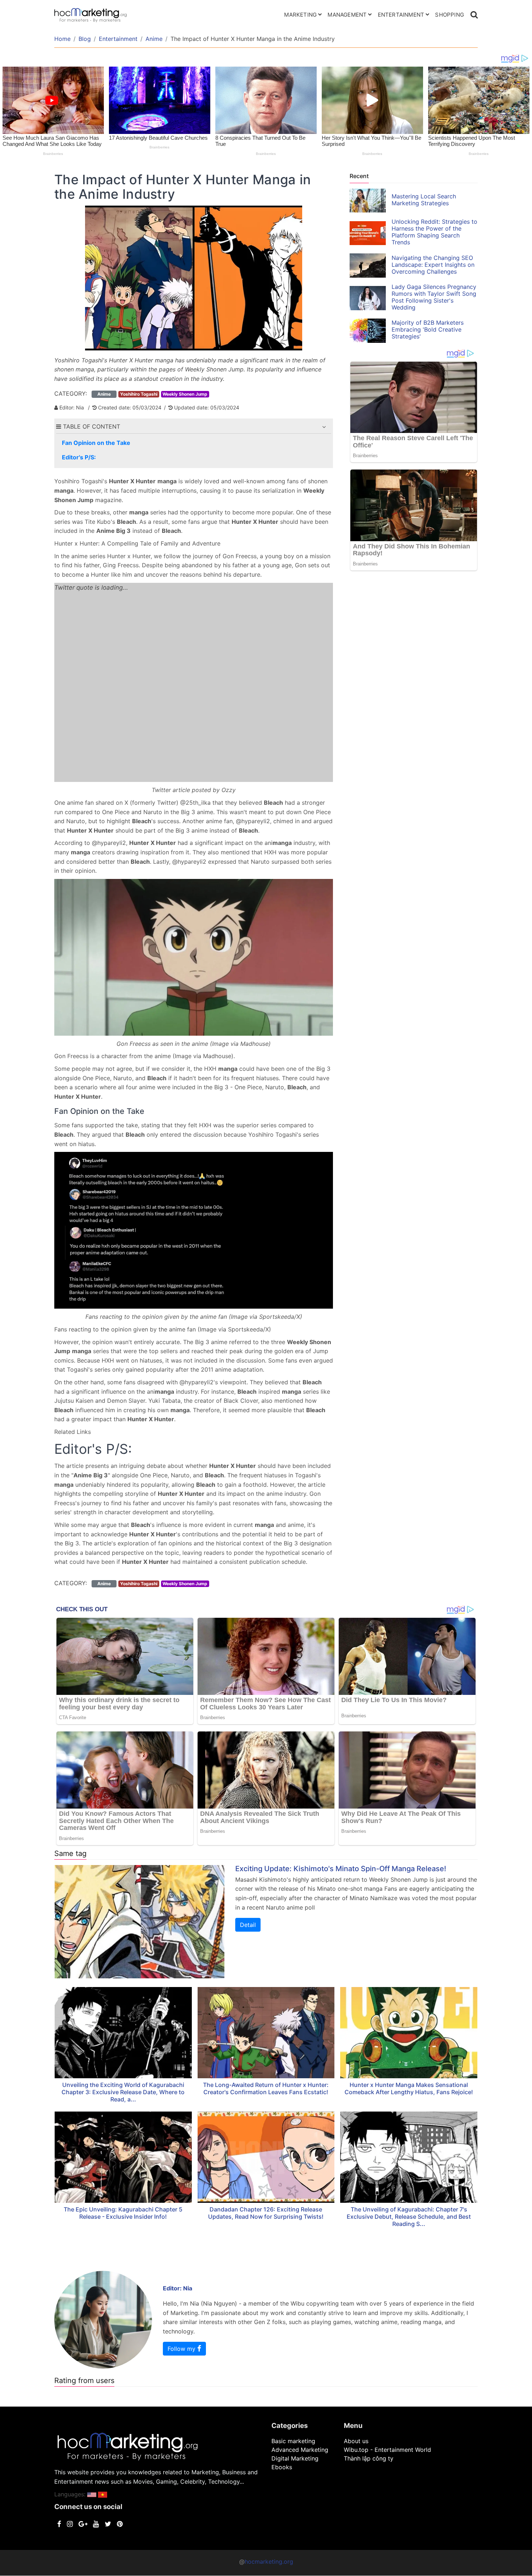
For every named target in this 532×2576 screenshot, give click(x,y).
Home (62, 39)
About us (356, 2441)
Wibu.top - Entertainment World (387, 2450)
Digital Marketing (295, 2458)
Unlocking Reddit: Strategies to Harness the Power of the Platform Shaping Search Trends (434, 232)
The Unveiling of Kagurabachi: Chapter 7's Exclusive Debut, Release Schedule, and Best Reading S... (409, 2217)
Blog (85, 39)
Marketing (300, 15)
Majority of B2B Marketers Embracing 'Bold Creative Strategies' (428, 329)
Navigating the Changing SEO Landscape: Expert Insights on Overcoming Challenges (433, 265)
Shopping (449, 15)
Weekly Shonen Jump (185, 394)
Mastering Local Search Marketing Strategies (424, 200)
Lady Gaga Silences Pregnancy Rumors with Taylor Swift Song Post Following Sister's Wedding (434, 297)
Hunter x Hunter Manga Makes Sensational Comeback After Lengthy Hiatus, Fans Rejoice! (409, 2088)
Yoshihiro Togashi (139, 394)
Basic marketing (293, 2441)
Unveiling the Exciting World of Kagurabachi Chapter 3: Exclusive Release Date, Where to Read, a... (123, 2092)
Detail (248, 1925)
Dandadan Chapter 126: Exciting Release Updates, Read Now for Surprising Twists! (266, 2213)
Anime (154, 39)
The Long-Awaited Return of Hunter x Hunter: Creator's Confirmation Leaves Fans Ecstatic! (266, 2088)
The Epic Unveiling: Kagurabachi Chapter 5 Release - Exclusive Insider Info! (123, 2213)
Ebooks (282, 2467)
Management (347, 15)
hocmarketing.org (269, 2562)
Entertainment (401, 15)
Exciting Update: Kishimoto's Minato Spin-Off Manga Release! (341, 1869)
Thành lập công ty (369, 2458)
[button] (324, 427)
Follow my (182, 2349)
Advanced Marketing (300, 2450)
